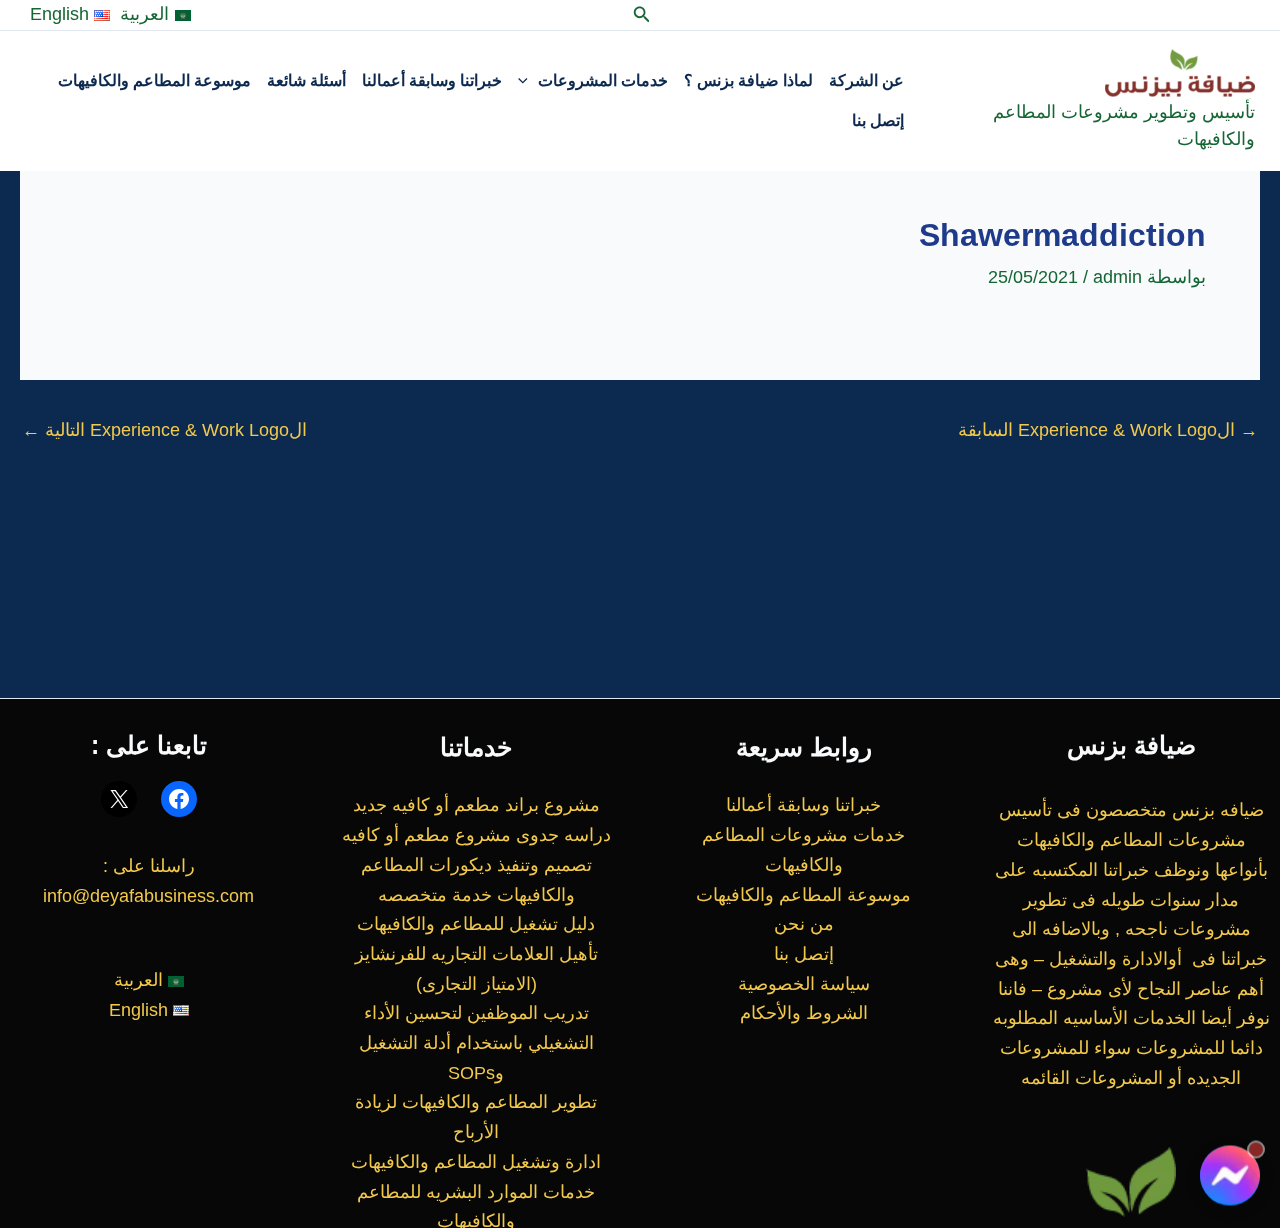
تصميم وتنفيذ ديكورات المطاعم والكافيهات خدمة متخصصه (476, 880)
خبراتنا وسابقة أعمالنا (432, 80)
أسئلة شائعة (306, 80)
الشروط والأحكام (804, 1013)
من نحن (804, 924)
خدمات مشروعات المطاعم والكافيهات (803, 850)
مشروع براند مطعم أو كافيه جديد (476, 805)
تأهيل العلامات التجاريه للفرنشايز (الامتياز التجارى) (476, 969)
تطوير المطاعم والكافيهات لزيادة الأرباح (476, 1117)
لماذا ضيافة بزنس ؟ (748, 80)
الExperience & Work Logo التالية (164, 430)
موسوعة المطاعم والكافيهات (154, 80)
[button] (640, 15)
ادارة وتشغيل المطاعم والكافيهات (476, 1162)
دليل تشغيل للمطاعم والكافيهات (476, 924)
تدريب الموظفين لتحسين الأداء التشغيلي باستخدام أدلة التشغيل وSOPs (476, 1042)
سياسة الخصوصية (804, 984)
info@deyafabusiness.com (148, 896)
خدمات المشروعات (603, 80)
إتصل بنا (878, 120)
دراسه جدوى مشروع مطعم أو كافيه (476, 835)
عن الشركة (866, 80)
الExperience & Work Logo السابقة (1108, 430)
